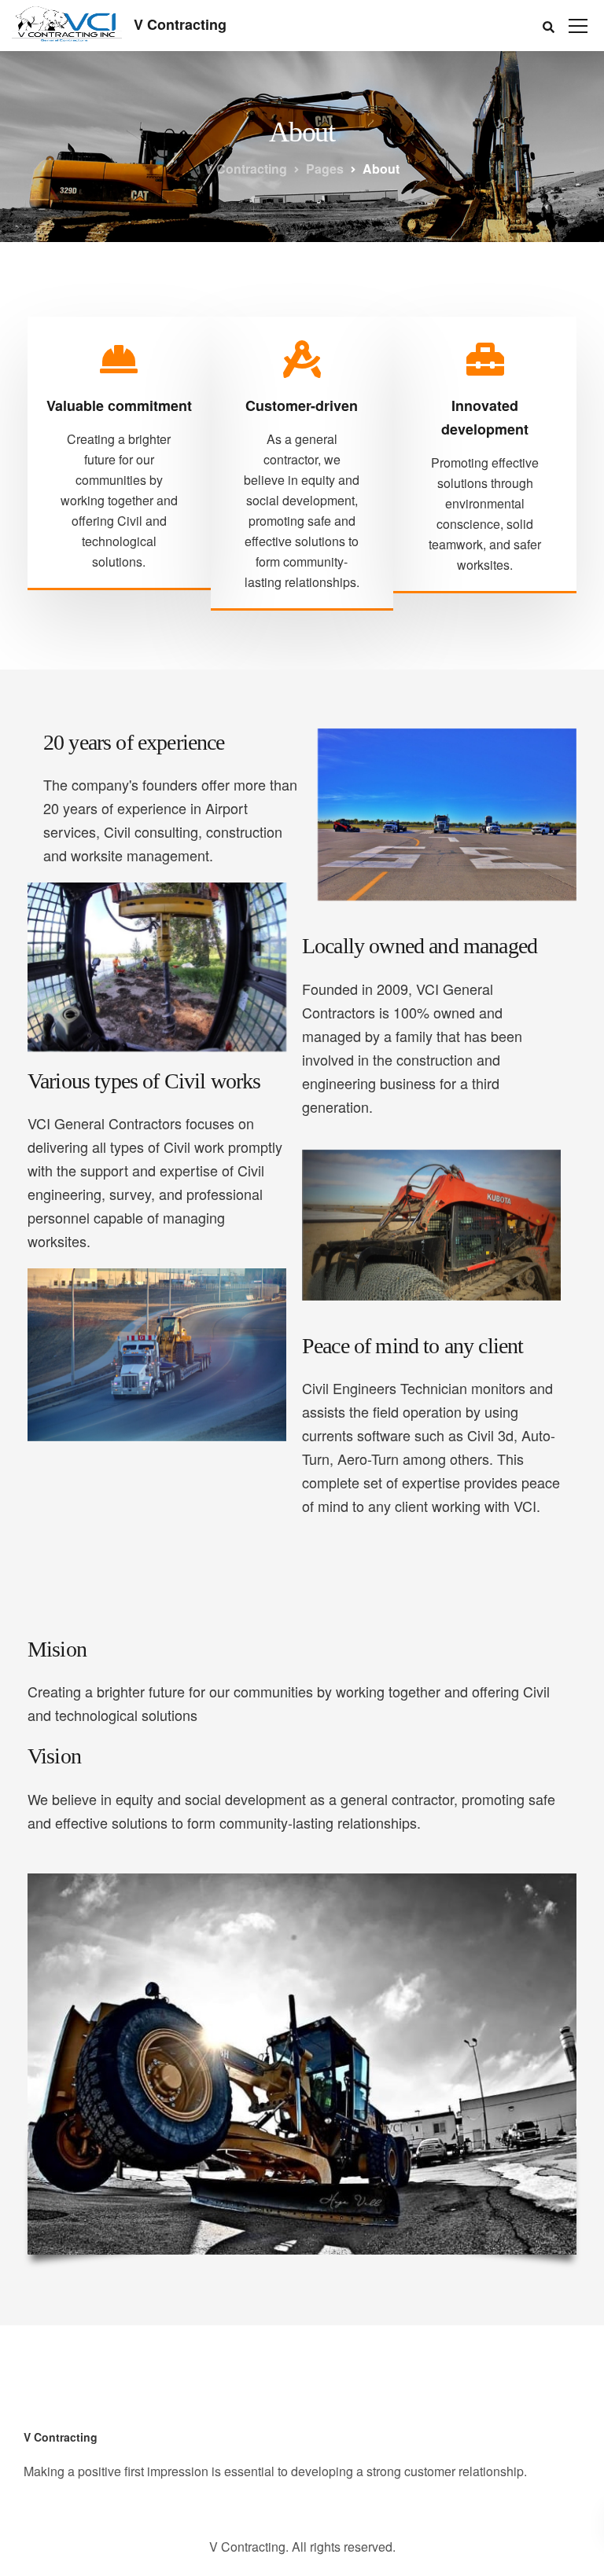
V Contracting (180, 24)
